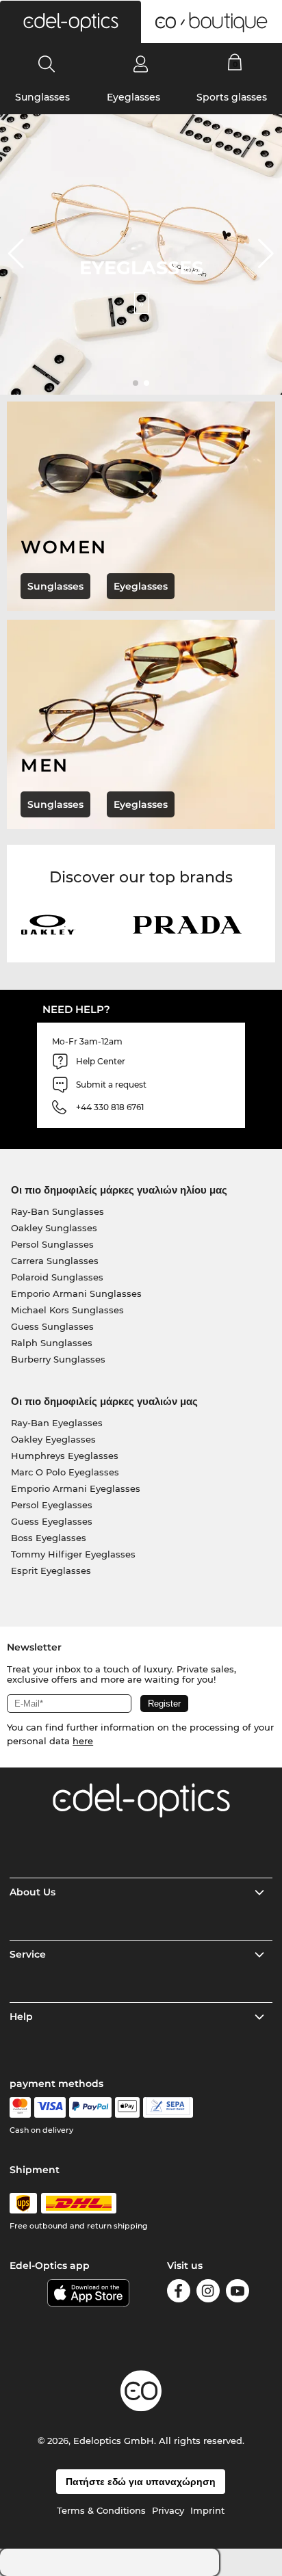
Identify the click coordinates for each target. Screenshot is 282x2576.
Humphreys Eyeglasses (65, 1456)
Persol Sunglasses (52, 1244)
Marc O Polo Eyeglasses (65, 1472)
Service (28, 1954)
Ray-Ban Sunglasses (57, 1211)
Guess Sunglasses (52, 1326)
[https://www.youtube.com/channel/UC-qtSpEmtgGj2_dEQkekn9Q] (238, 2293)
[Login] (141, 64)
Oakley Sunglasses (54, 1228)
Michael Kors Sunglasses (67, 1310)
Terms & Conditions (101, 2510)
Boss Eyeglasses (49, 1538)
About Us (33, 1892)
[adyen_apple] (127, 2107)
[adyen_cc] (20, 2107)
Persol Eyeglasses (52, 1505)
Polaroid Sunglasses (57, 1277)
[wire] (168, 2107)
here (83, 1741)
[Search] (47, 64)
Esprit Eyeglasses (51, 1570)
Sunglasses (42, 97)
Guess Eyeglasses (52, 1521)
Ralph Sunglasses (52, 1343)
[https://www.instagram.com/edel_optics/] (208, 2293)
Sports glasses (232, 97)
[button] (70, 22)
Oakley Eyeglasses (53, 1439)
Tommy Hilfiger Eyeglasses (73, 1554)
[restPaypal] (91, 2107)
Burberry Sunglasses (58, 1359)
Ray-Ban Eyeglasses (57, 1423)
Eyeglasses (133, 97)
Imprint (207, 2510)
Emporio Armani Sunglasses (76, 1293)
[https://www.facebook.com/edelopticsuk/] (179, 2293)
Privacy (168, 2510)
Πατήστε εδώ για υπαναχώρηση (141, 2482)
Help (21, 2016)
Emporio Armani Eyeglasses (76, 1488)
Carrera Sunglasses (55, 1261)
